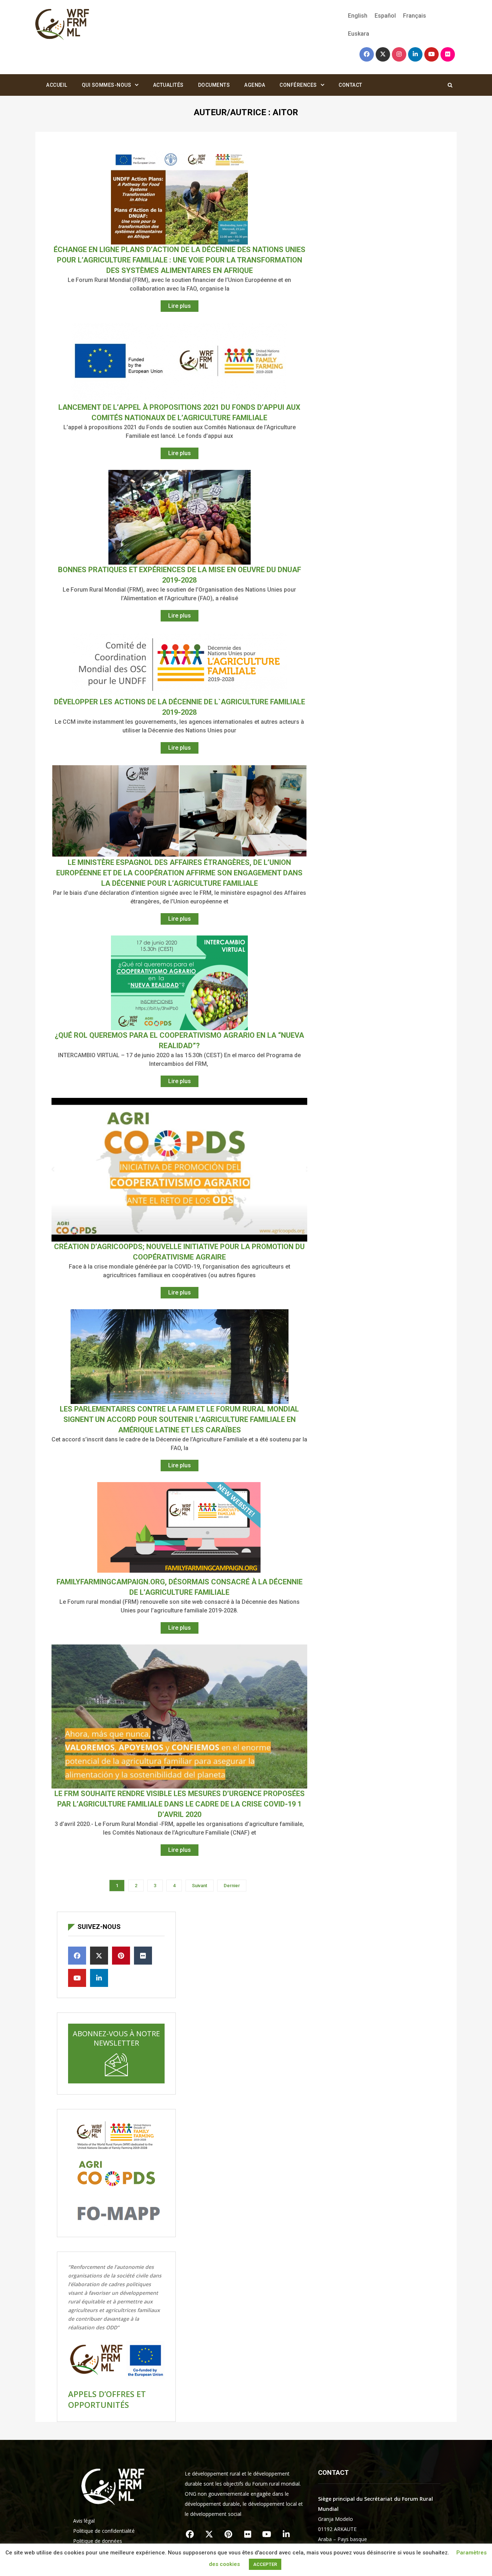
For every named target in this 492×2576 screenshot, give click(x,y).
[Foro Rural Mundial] (62, 25)
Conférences (298, 85)
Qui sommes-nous (107, 85)
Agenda (255, 85)
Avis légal (84, 2521)
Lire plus (180, 306)
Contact (350, 85)
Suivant (200, 1886)
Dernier (232, 1886)
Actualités (168, 85)
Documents (214, 85)
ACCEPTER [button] (265, 2564)
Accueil (57, 85)
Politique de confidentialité (104, 2531)
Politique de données (98, 2541)
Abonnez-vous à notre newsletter (116, 2038)
